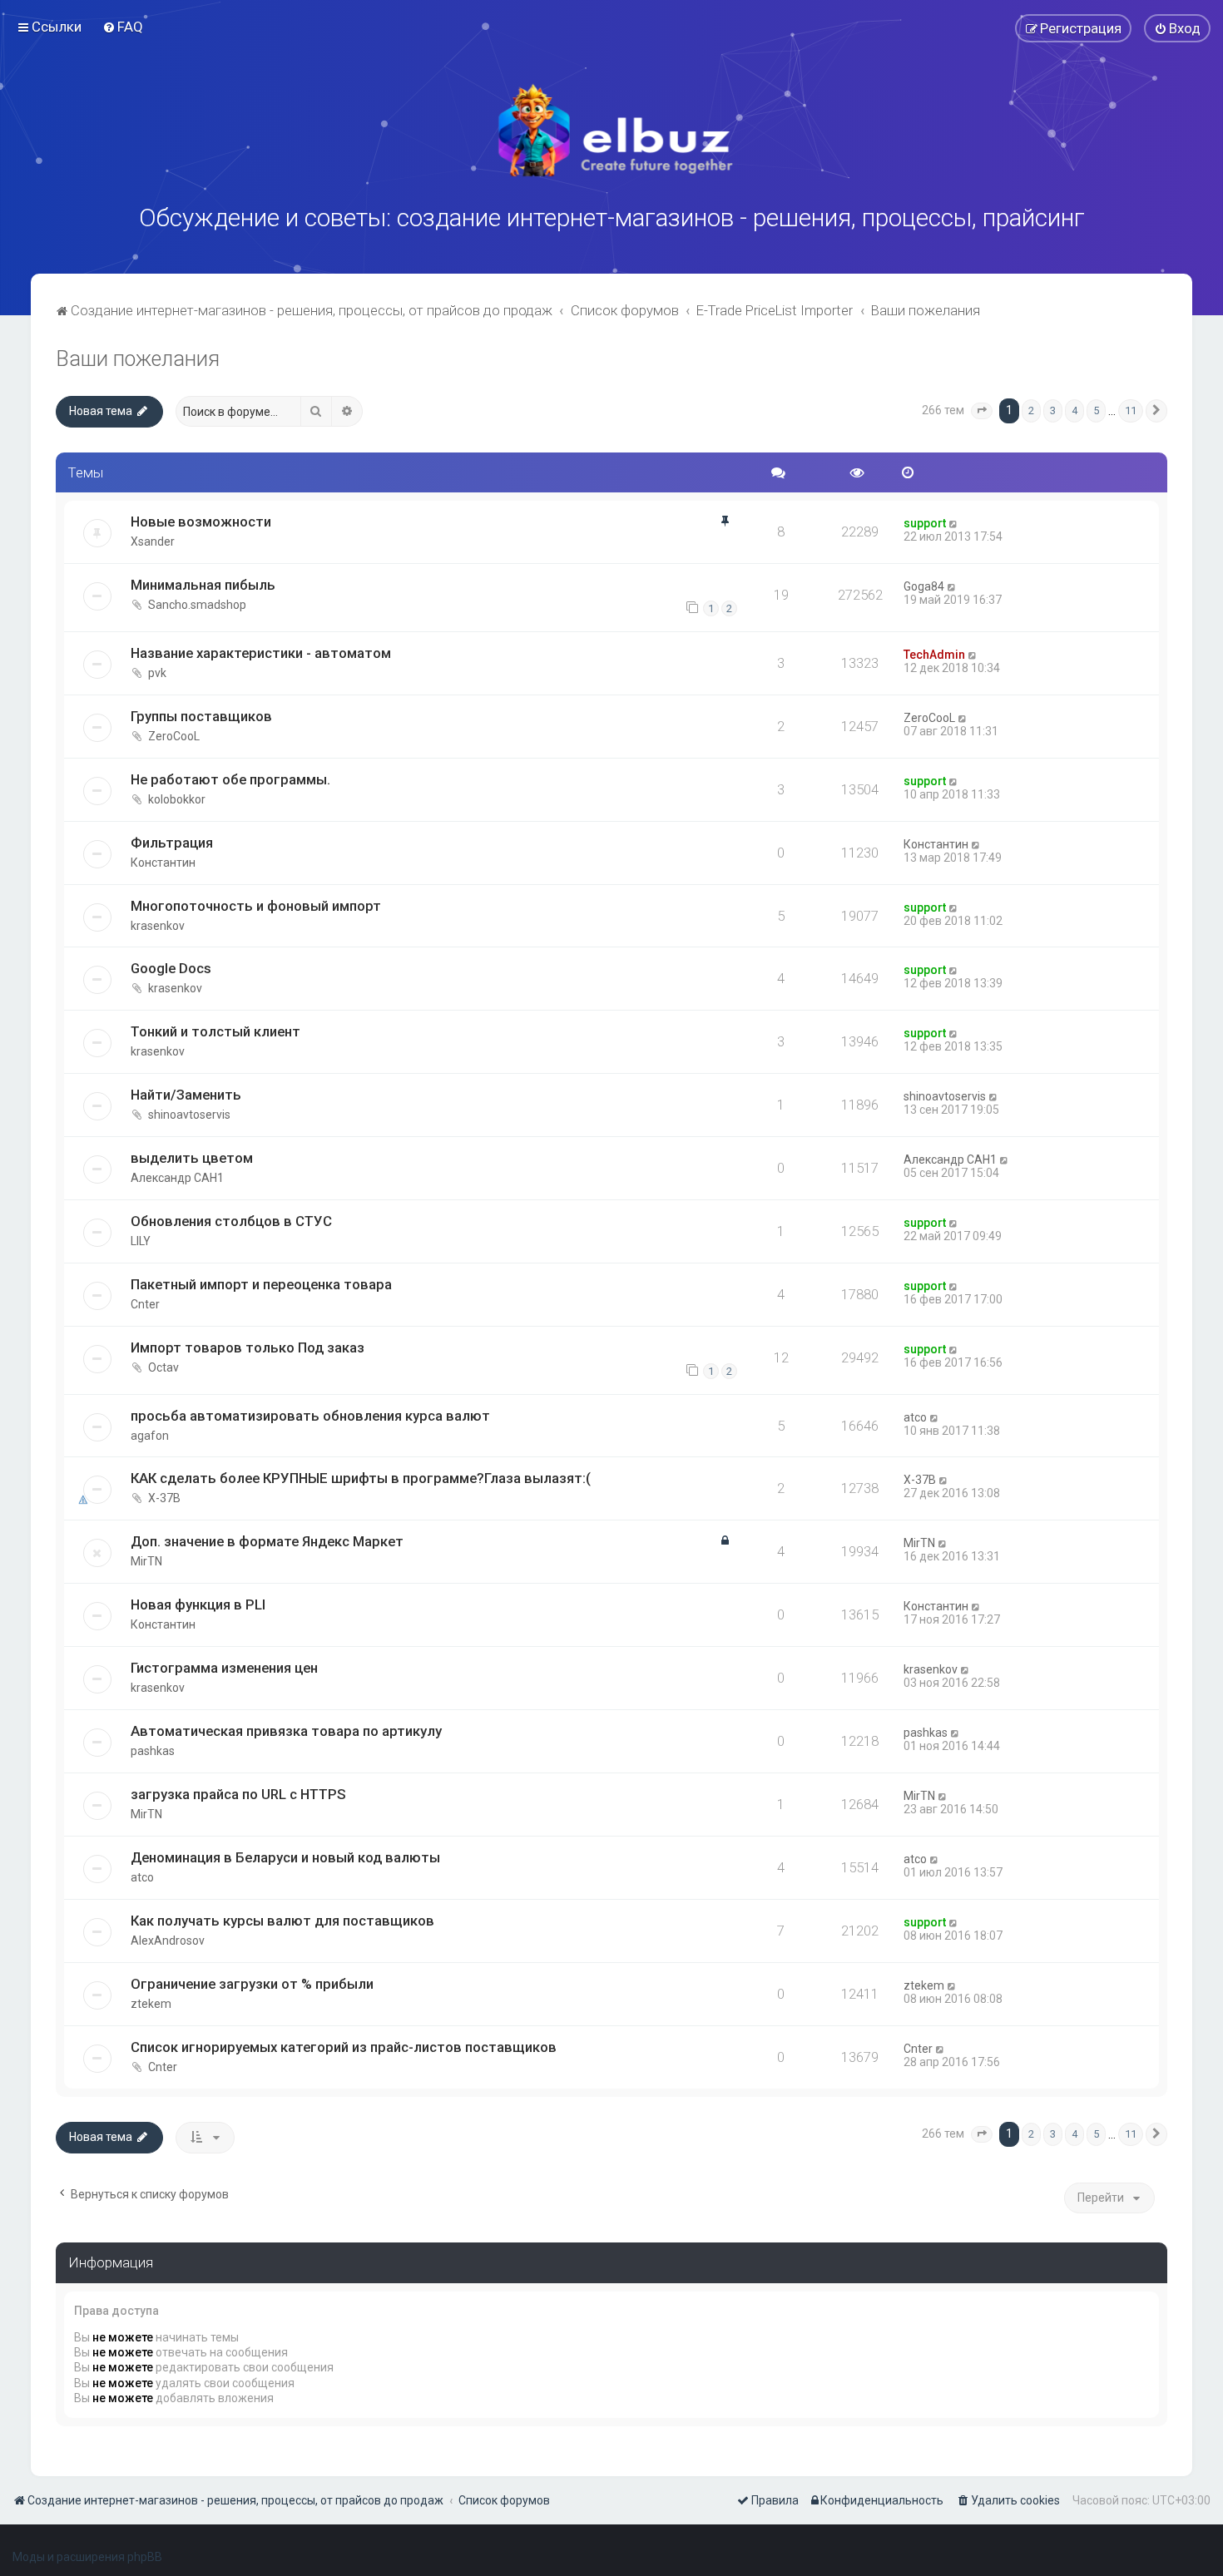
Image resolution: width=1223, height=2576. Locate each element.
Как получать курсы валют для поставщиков (282, 1921)
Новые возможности (201, 522)
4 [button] (1074, 410)
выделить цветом (192, 1158)
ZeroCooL (174, 736)
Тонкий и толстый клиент (215, 1031)
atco (915, 1417)
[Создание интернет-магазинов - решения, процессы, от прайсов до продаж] (611, 131)
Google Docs (171, 968)
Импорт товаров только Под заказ (248, 1347)
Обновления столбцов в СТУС (231, 1221)
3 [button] (1053, 410)
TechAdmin (934, 655)
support (925, 523)
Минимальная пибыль (203, 585)
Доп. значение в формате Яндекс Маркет (267, 1541)
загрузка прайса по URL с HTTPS (238, 1794)
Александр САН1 (177, 1178)
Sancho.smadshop (197, 605)
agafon (150, 1436)
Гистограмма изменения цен (224, 1668)
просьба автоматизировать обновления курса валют (310, 1416)
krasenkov (158, 926)
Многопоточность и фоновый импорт (256, 906)
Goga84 (924, 586)
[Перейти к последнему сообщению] (954, 523)
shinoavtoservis (189, 1115)
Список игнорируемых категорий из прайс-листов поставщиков (344, 2047)
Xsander (153, 541)
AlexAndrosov (168, 1941)
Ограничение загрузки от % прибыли (252, 1984)
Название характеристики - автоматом (261, 653)
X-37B (164, 1498)
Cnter (145, 1304)
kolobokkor (177, 799)
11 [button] (1131, 410)
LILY (141, 1241)
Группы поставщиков (201, 716)
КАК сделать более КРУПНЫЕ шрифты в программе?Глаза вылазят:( (361, 1478)
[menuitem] (123, 27)
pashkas (153, 1751)
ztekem (151, 2004)
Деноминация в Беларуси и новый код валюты (285, 1857)
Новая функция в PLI (198, 1604)
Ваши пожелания (138, 359)
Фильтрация (172, 843)
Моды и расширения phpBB (87, 2557)
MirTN (146, 1561)
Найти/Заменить (186, 1095)
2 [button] (1031, 410)
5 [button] (1096, 410)
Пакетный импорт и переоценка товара (261, 1284)
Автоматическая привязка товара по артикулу (286, 1731)
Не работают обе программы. (230, 779)
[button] (982, 411)
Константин (163, 863)
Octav (163, 1367)
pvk (157, 673)
